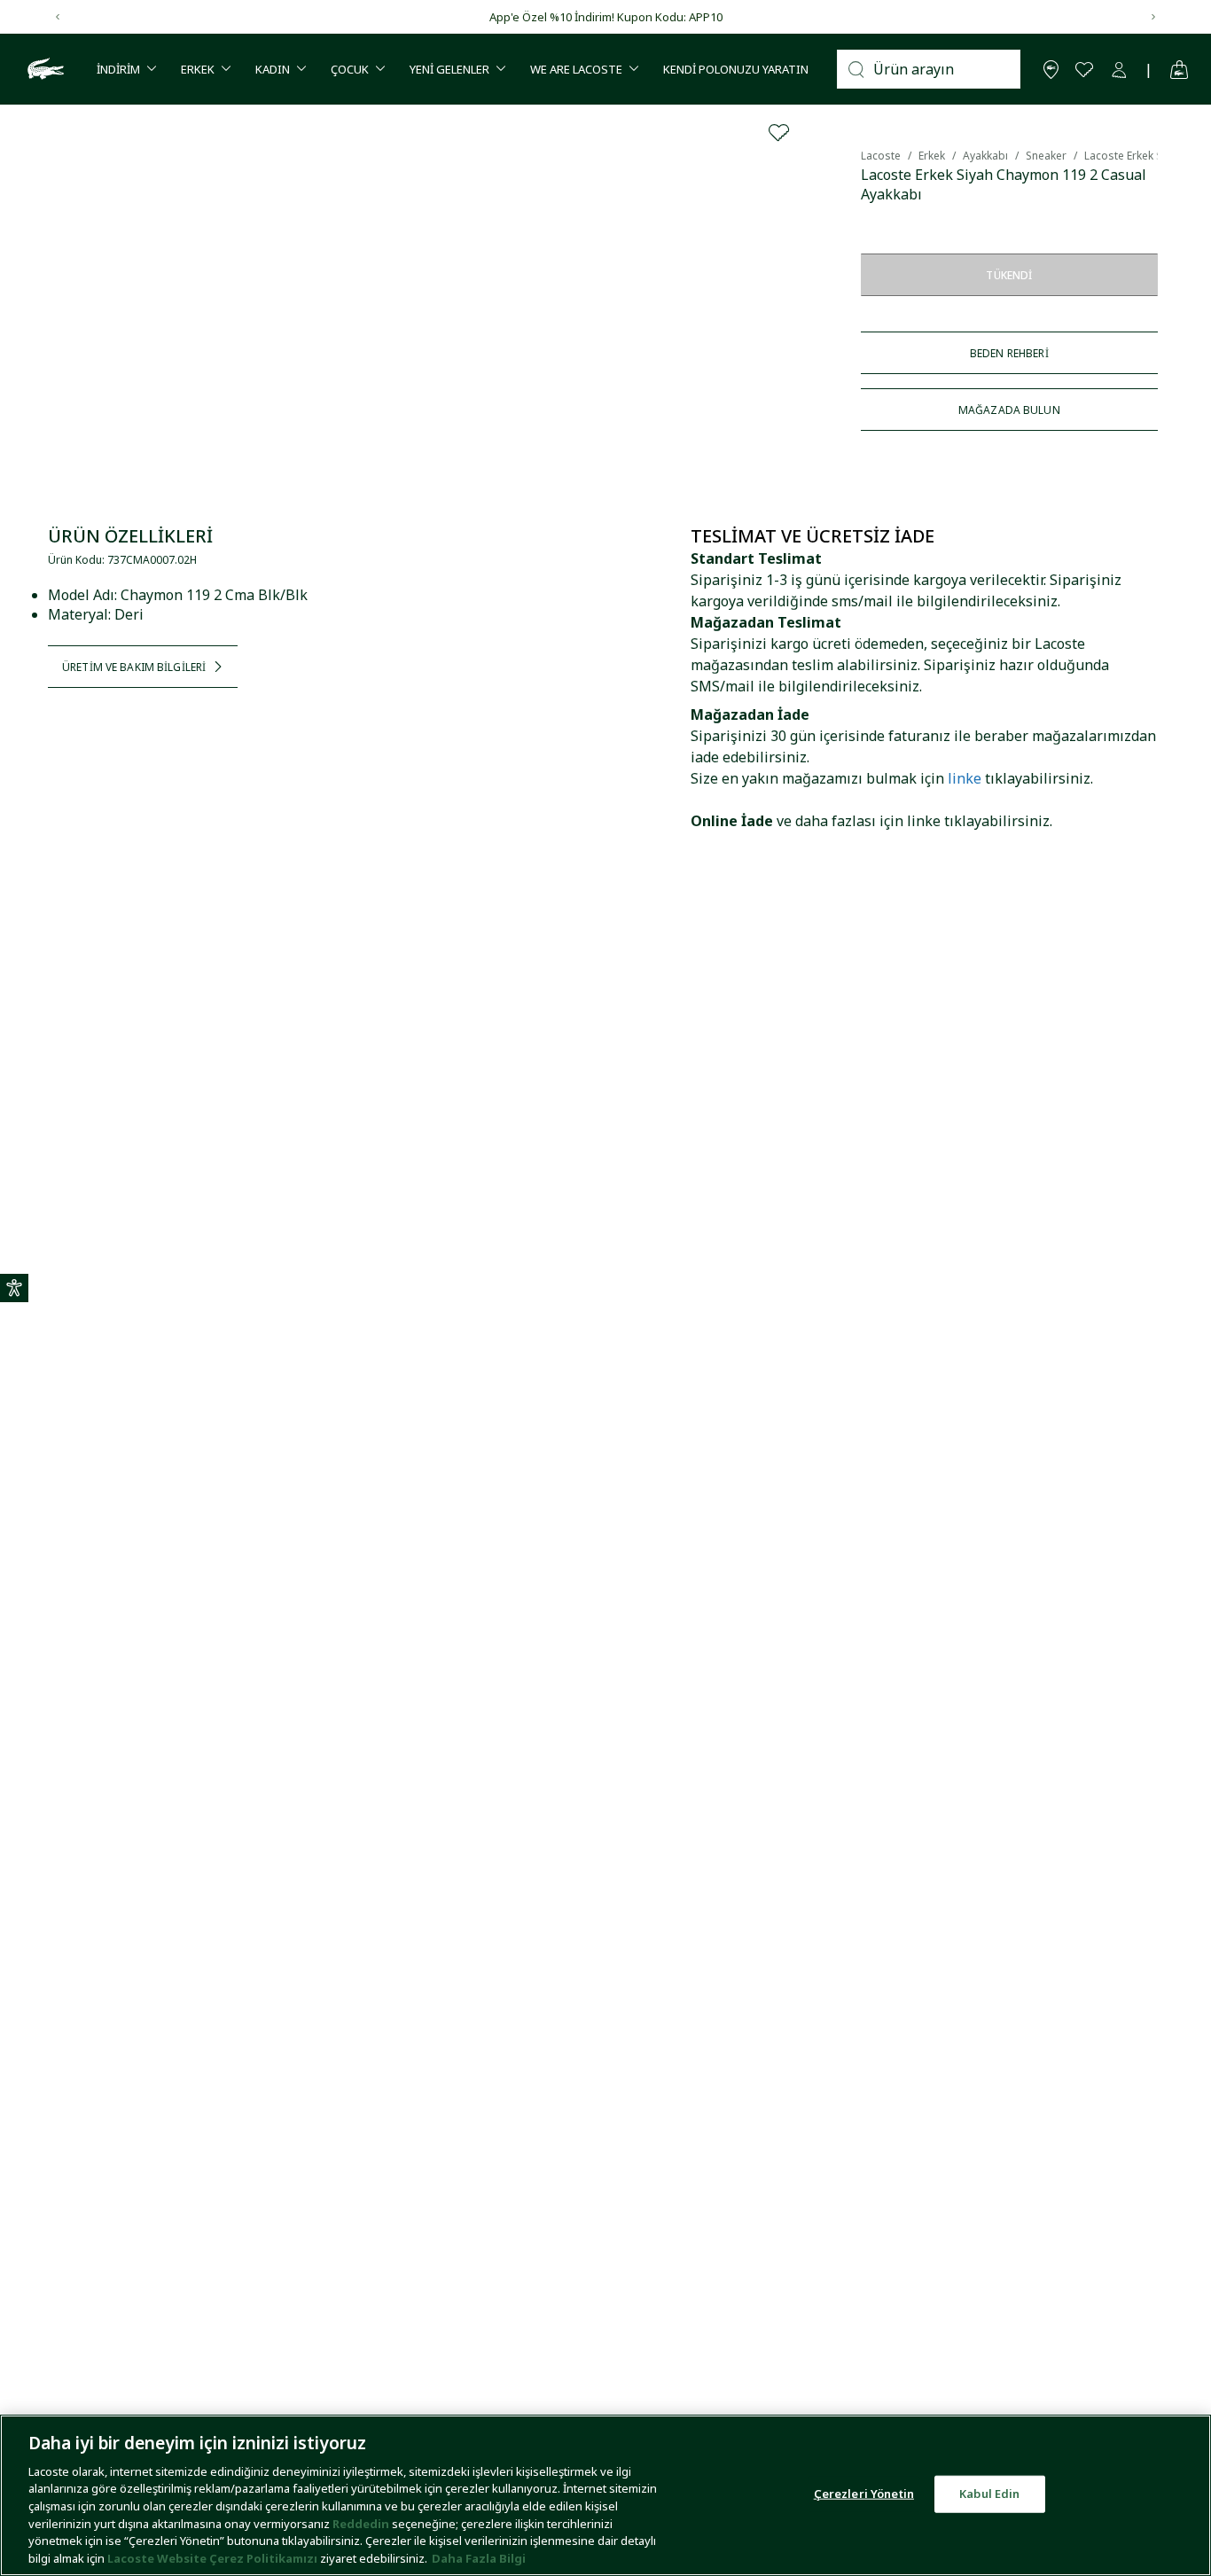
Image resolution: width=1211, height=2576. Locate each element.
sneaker (1046, 156)
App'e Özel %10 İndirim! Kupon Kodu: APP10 (606, 17)
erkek (932, 156)
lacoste (881, 156)
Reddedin (361, 2523)
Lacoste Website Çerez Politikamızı (214, 2557)
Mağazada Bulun (1009, 410)
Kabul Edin (989, 2494)
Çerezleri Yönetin (864, 2494)
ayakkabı (985, 156)
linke (965, 778)
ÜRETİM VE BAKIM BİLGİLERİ (134, 667)
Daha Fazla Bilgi (479, 2557)
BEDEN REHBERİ (1009, 353)
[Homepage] (43, 69)
